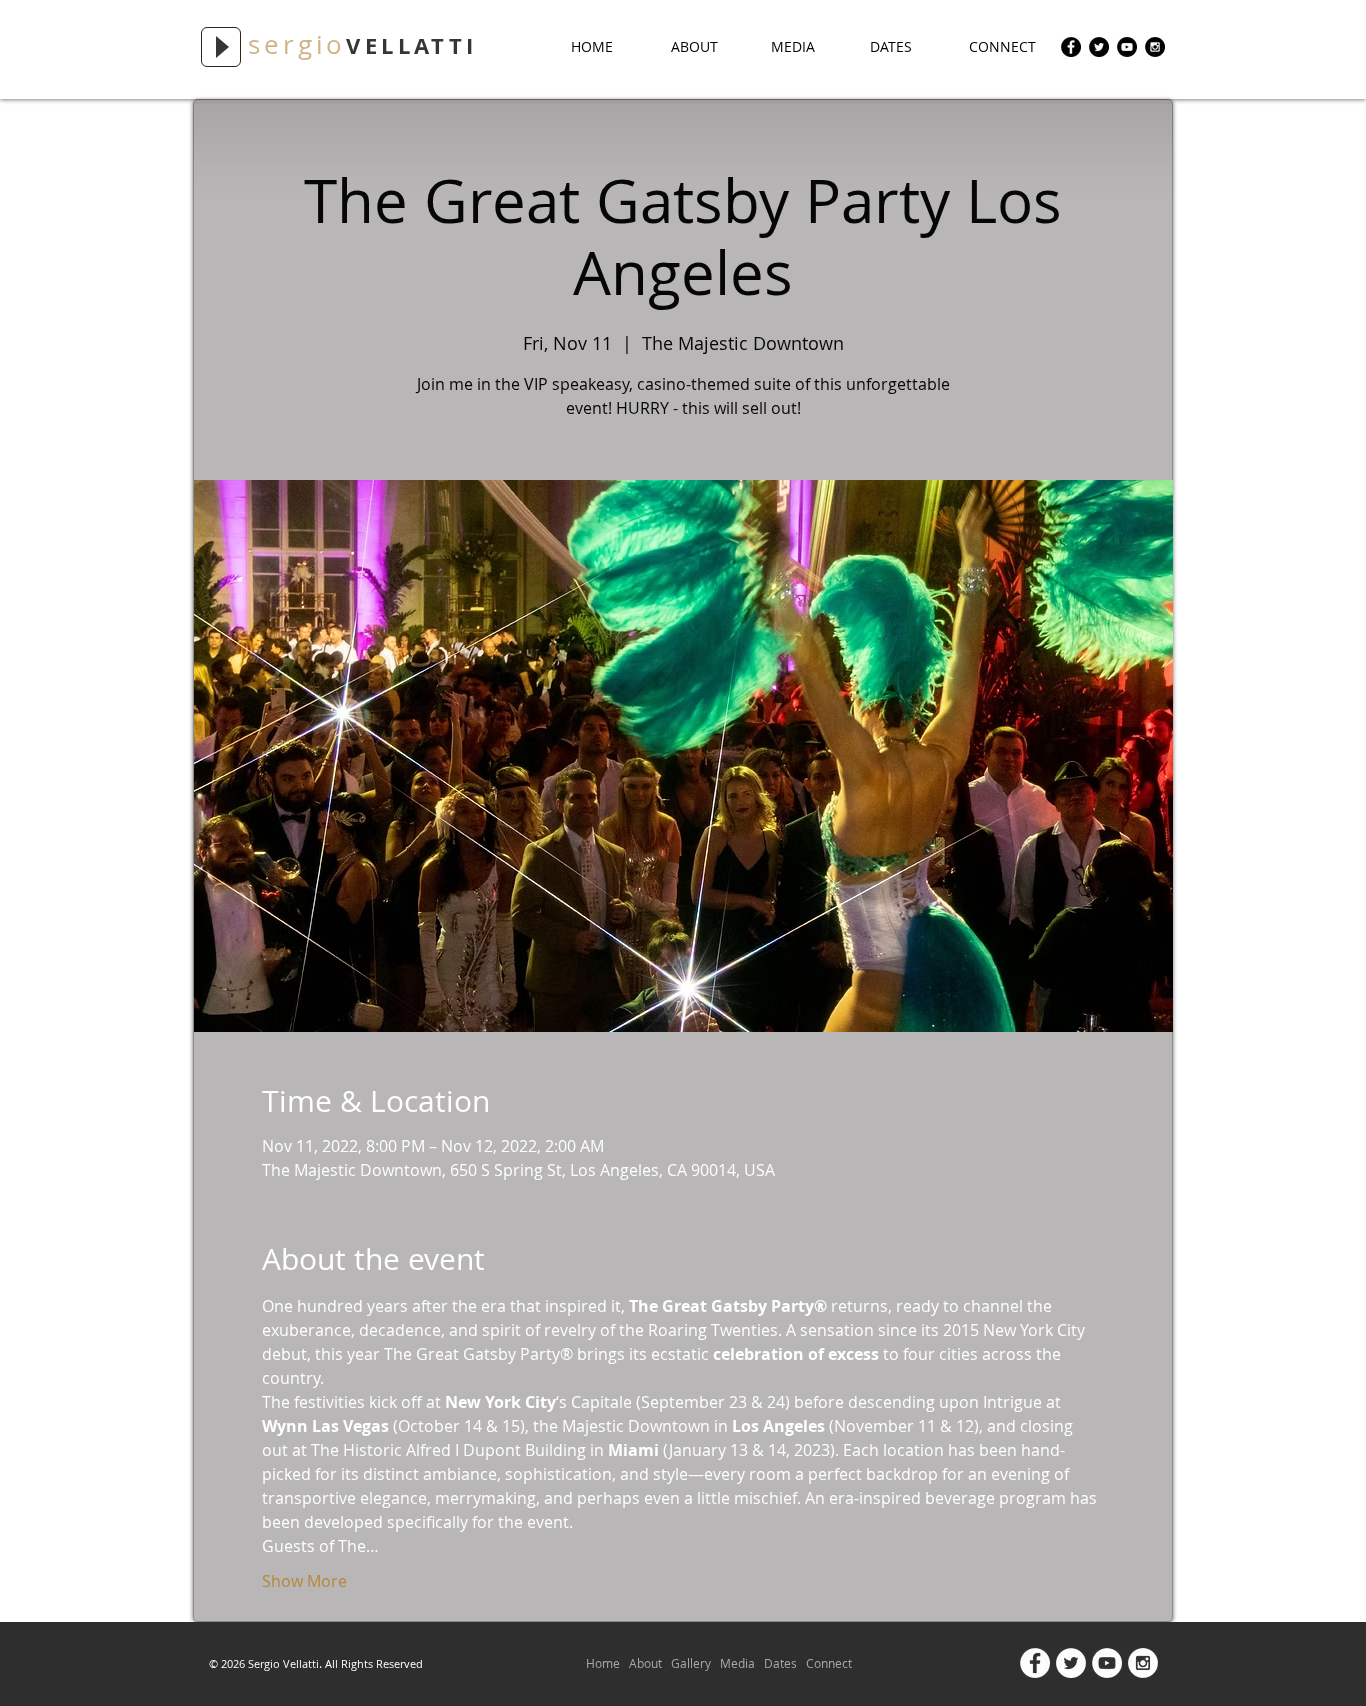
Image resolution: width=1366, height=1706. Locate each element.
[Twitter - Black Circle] (1099, 47)
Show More (304, 1581)
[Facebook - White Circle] (1035, 1663)
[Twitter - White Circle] (1071, 1663)
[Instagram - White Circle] (1143, 1663)
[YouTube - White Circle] (1107, 1663)
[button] (805, 47)
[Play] (221, 47)
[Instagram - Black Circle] (1155, 47)
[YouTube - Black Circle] (1127, 47)
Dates (780, 1663)
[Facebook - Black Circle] (1071, 47)
